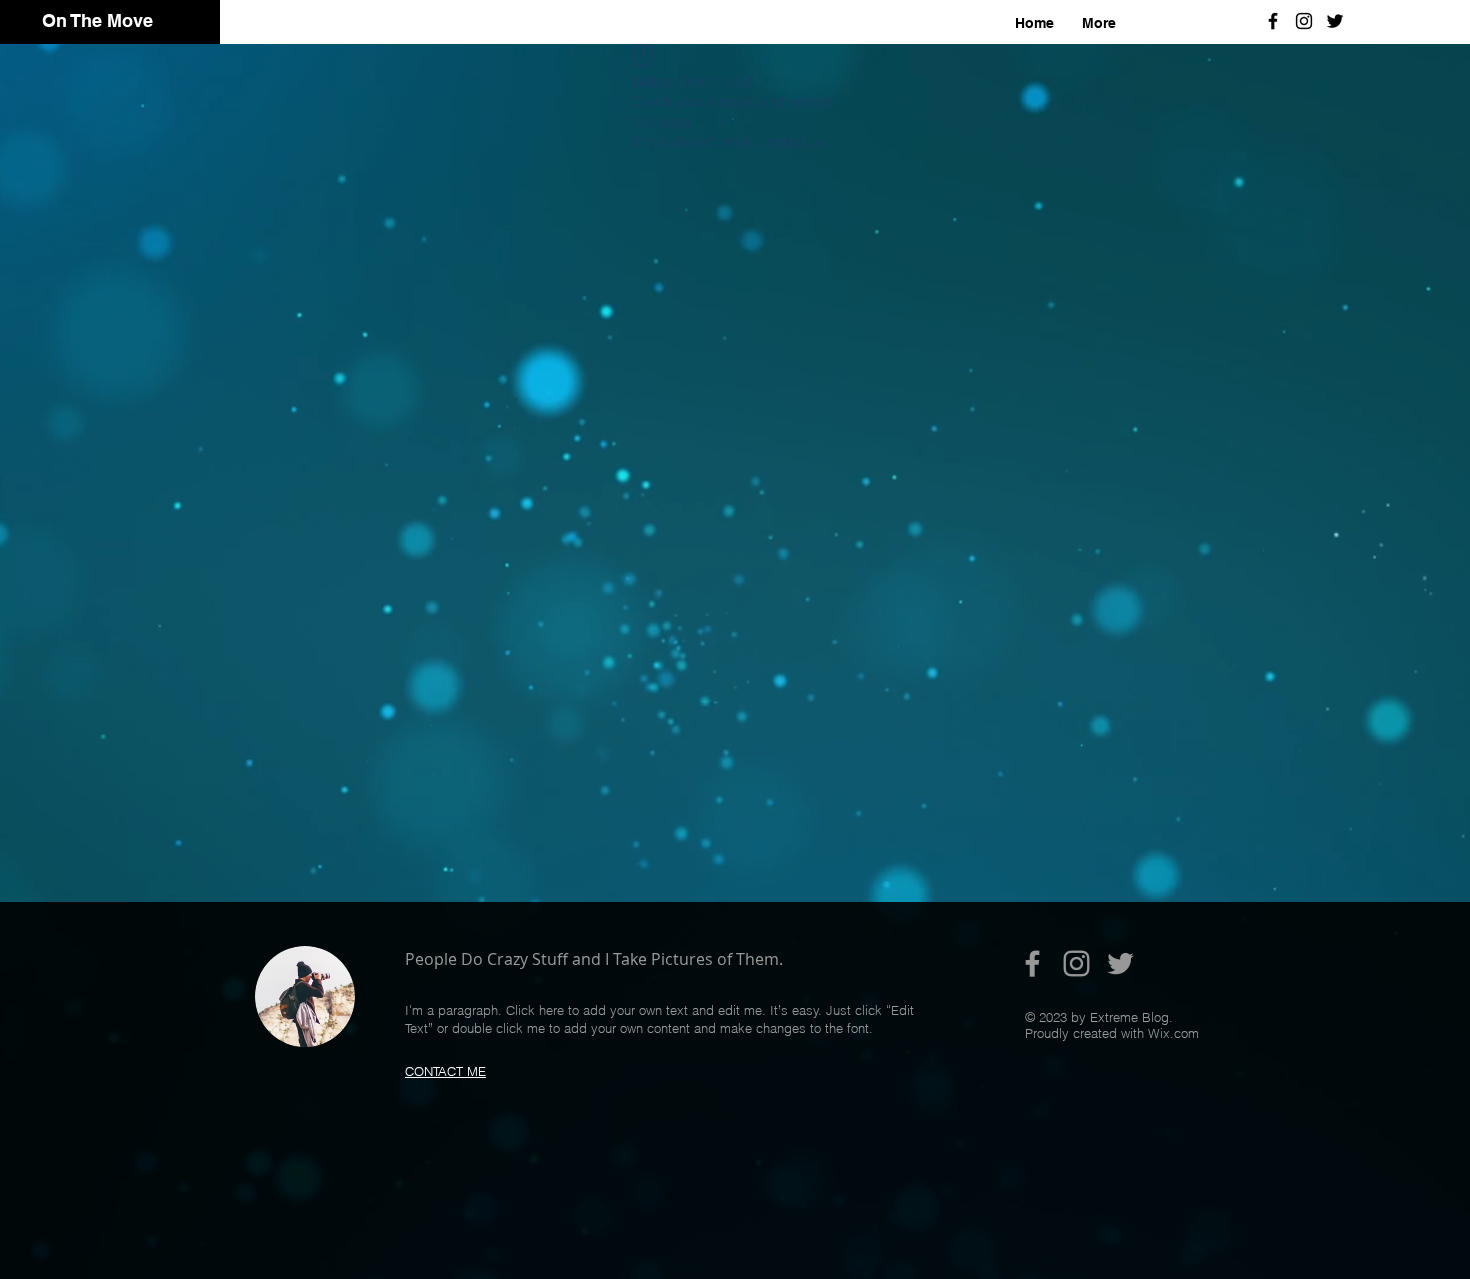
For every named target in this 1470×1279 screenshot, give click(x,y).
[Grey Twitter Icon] (1120, 963)
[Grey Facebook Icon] (1032, 963)
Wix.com (1173, 1033)
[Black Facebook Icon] (1273, 21)
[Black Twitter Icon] (1335, 21)
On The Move (97, 20)
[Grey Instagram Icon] (1076, 963)
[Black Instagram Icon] (1304, 21)
